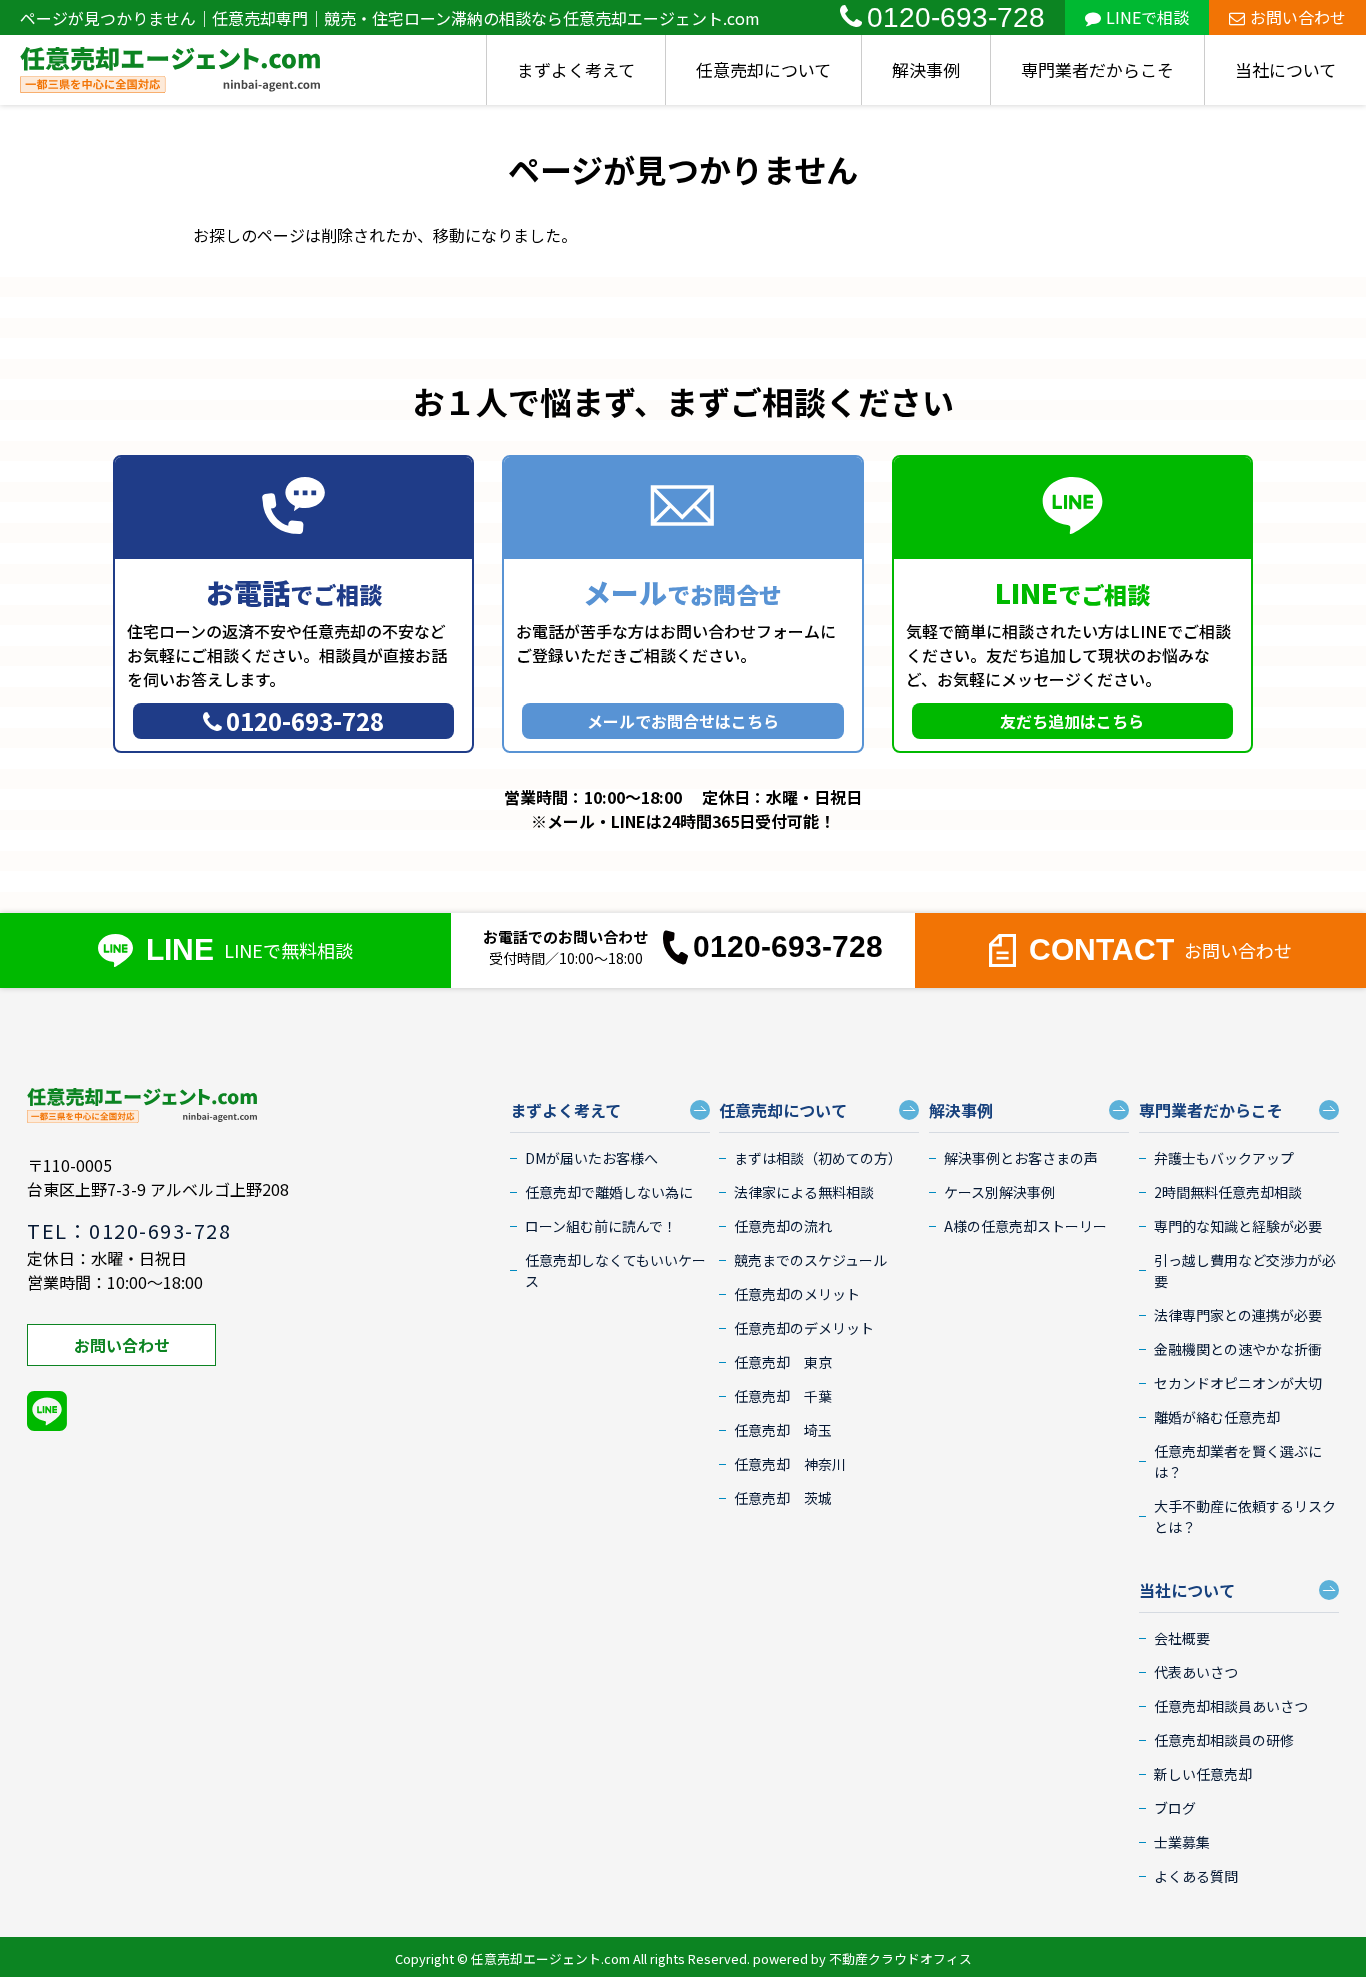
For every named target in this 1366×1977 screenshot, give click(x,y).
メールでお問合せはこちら (683, 721)
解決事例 (926, 69)
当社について (1285, 69)
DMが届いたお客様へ (591, 1158)
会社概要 (1182, 1638)
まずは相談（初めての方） (818, 1158)
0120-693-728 (956, 17)
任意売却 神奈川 (790, 1464)
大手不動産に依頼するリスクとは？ (1245, 1516)
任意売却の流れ (783, 1226)
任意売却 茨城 (783, 1498)
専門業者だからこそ (1097, 69)
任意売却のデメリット (804, 1328)
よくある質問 (1196, 1876)
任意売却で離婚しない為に (609, 1192)
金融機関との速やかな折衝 (1238, 1349)
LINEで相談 (1147, 17)
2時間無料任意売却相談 (1228, 1192)
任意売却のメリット (797, 1294)
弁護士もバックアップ (1224, 1158)
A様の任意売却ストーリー (1025, 1226)
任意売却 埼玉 (783, 1430)
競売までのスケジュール (810, 1260)
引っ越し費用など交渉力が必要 (1245, 1270)
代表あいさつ (1196, 1672)
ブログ (1175, 1808)
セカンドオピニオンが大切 (1238, 1383)
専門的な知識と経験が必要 (1238, 1226)
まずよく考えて (576, 69)
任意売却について (763, 69)
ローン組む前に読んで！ (601, 1226)
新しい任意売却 (1203, 1774)
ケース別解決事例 (999, 1192)
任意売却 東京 (783, 1362)
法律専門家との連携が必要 (1238, 1315)
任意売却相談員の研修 (1224, 1740)
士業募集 (1182, 1842)
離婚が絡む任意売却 (1217, 1417)
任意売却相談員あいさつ (1231, 1706)
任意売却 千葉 (783, 1396)
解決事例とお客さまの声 (1021, 1158)
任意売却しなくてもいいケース (615, 1270)
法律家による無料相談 (804, 1192)
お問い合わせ (1298, 17)
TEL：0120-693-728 (129, 1230)
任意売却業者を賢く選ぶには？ (1238, 1461)
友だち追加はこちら (1072, 721)
